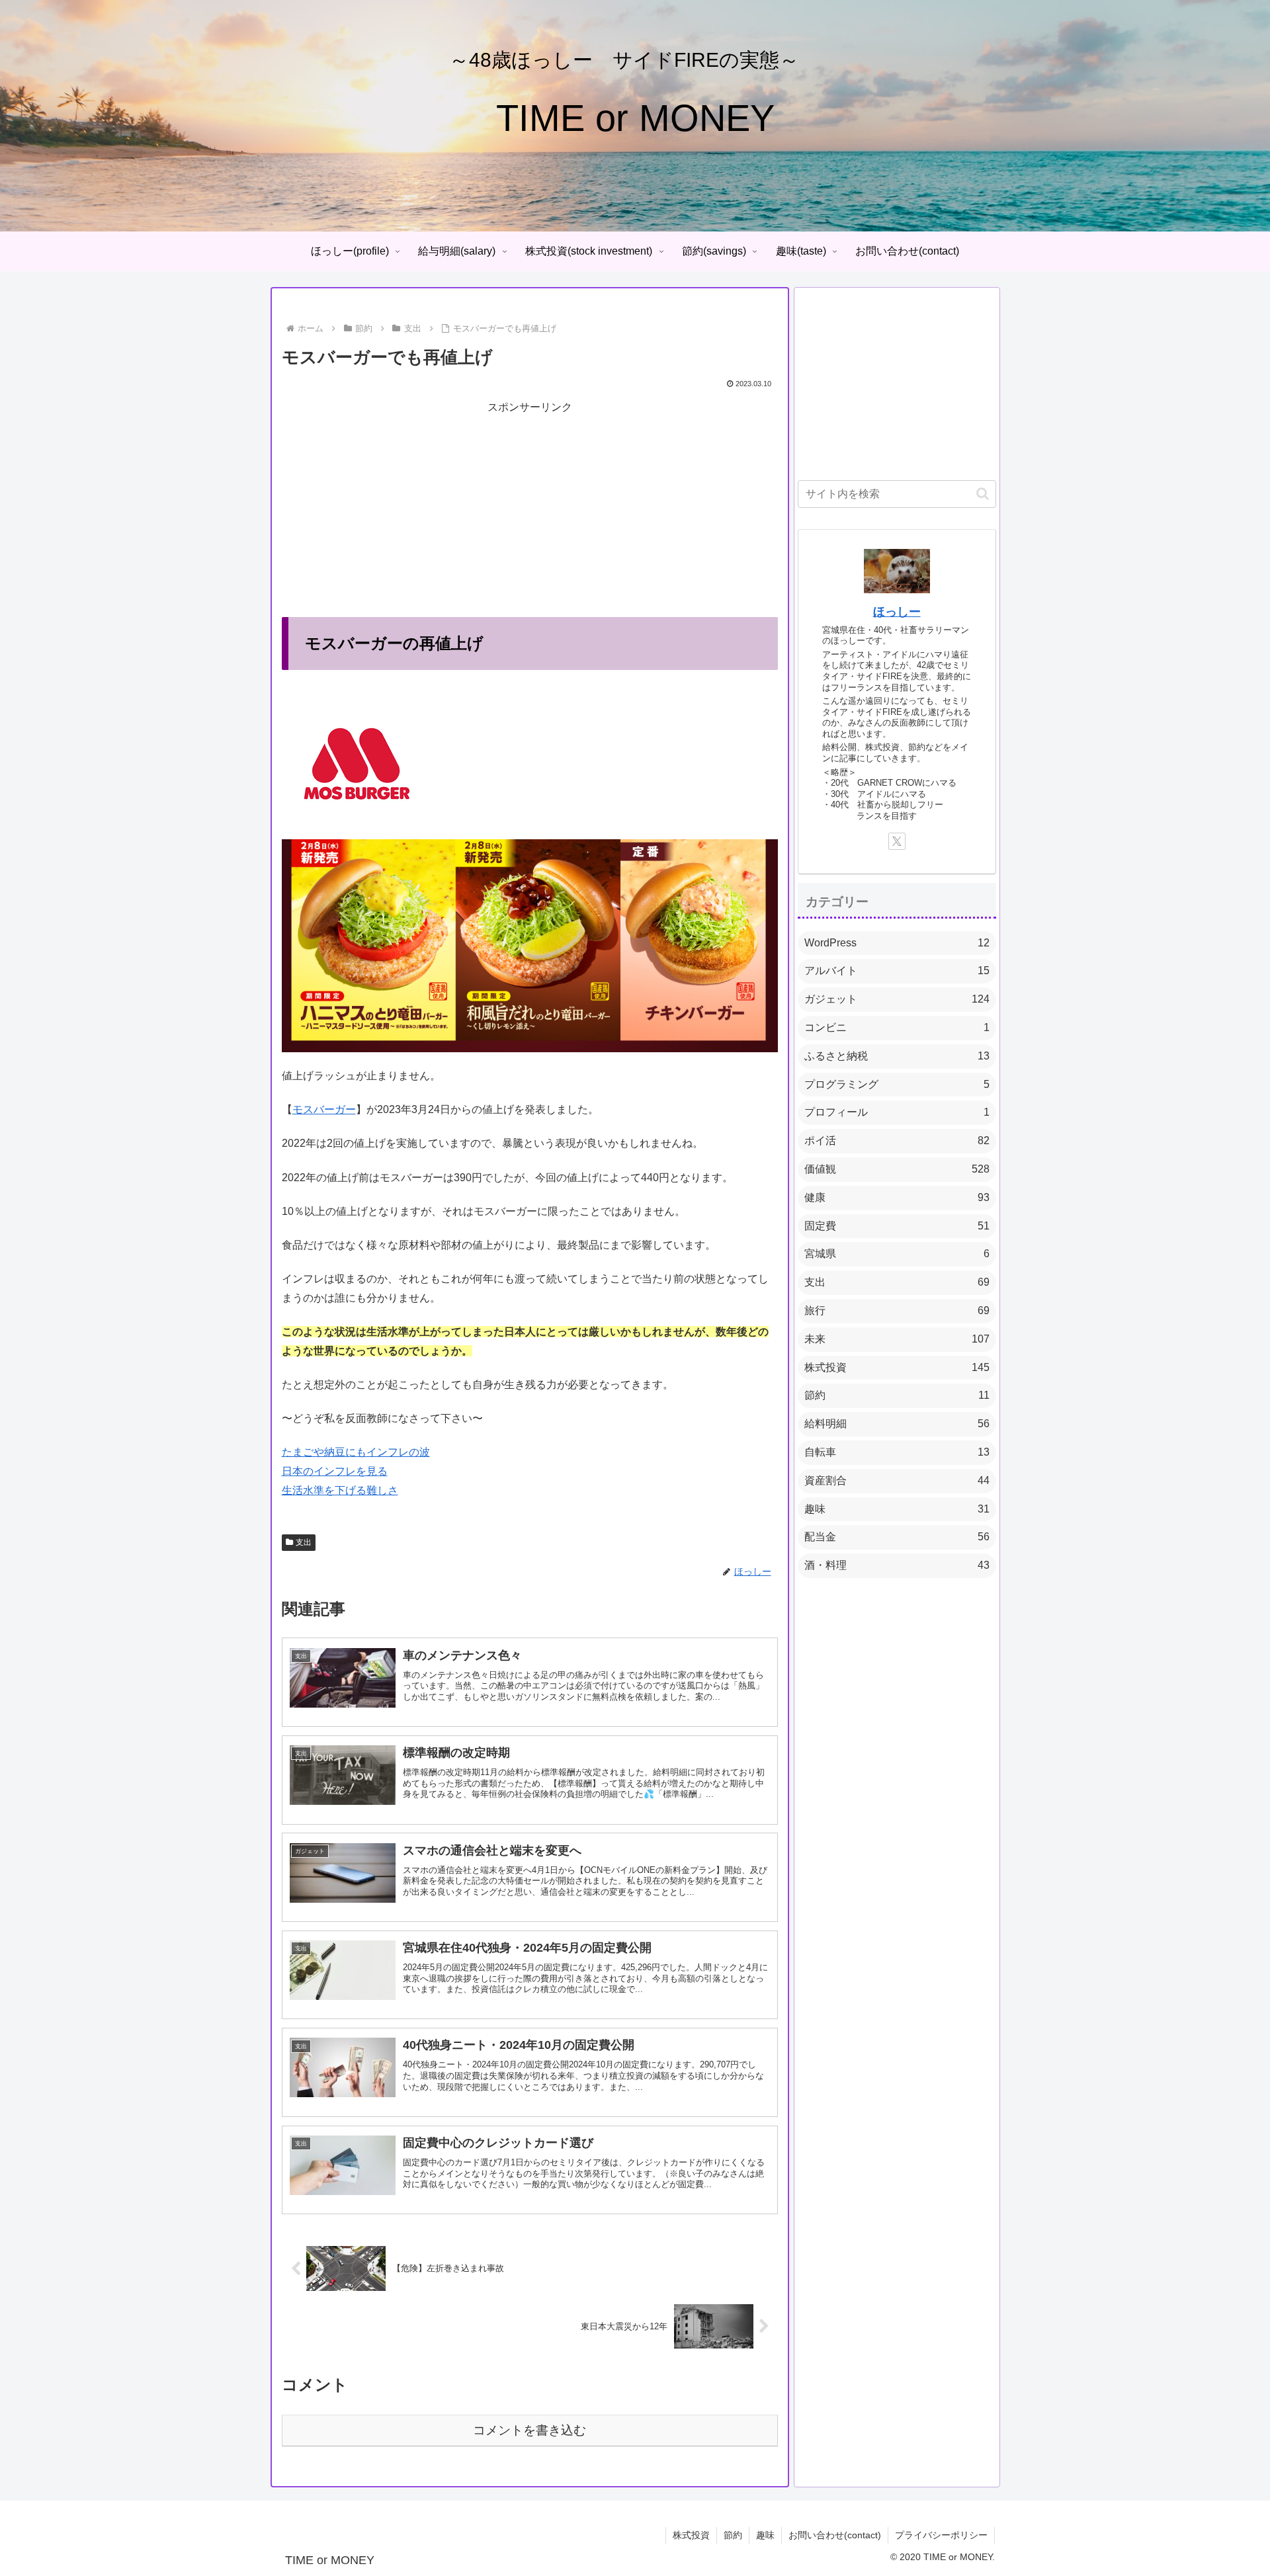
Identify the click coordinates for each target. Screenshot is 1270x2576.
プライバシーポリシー (941, 2535)
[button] (983, 494)
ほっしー (897, 612)
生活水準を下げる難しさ (340, 1490)
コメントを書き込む (529, 2430)
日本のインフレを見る (335, 1471)
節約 (733, 2535)
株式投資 (691, 2535)
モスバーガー (324, 1109)
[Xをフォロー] (897, 841)
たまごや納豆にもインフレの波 (356, 1452)
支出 (304, 1542)
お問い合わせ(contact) (835, 2535)
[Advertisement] (530, 510)
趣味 (765, 2535)
